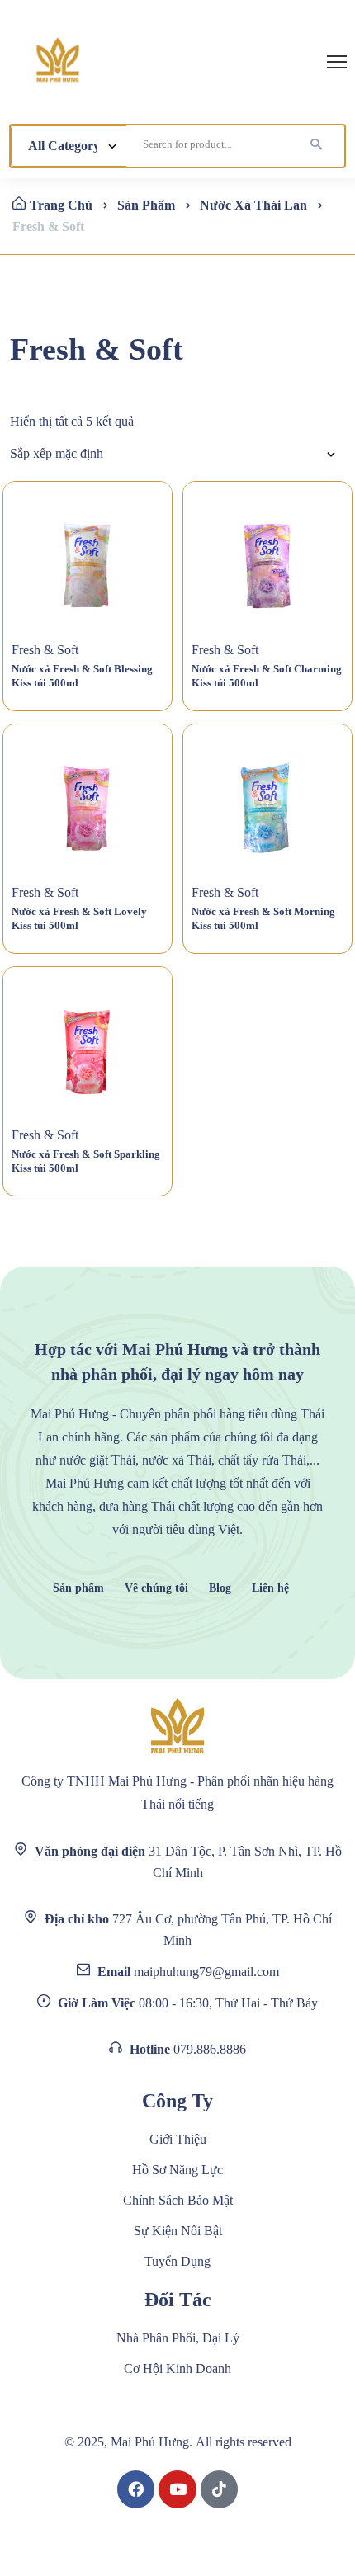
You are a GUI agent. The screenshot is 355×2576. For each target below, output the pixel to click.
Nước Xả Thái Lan (253, 205)
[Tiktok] (220, 2489)
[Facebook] (136, 2489)
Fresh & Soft (45, 650)
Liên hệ (270, 1588)
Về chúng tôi (156, 1588)
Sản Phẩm (146, 205)
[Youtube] (177, 2489)
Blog (220, 1588)
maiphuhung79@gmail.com (206, 1972)
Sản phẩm (78, 1588)
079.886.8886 (210, 2049)
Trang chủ (61, 205)
